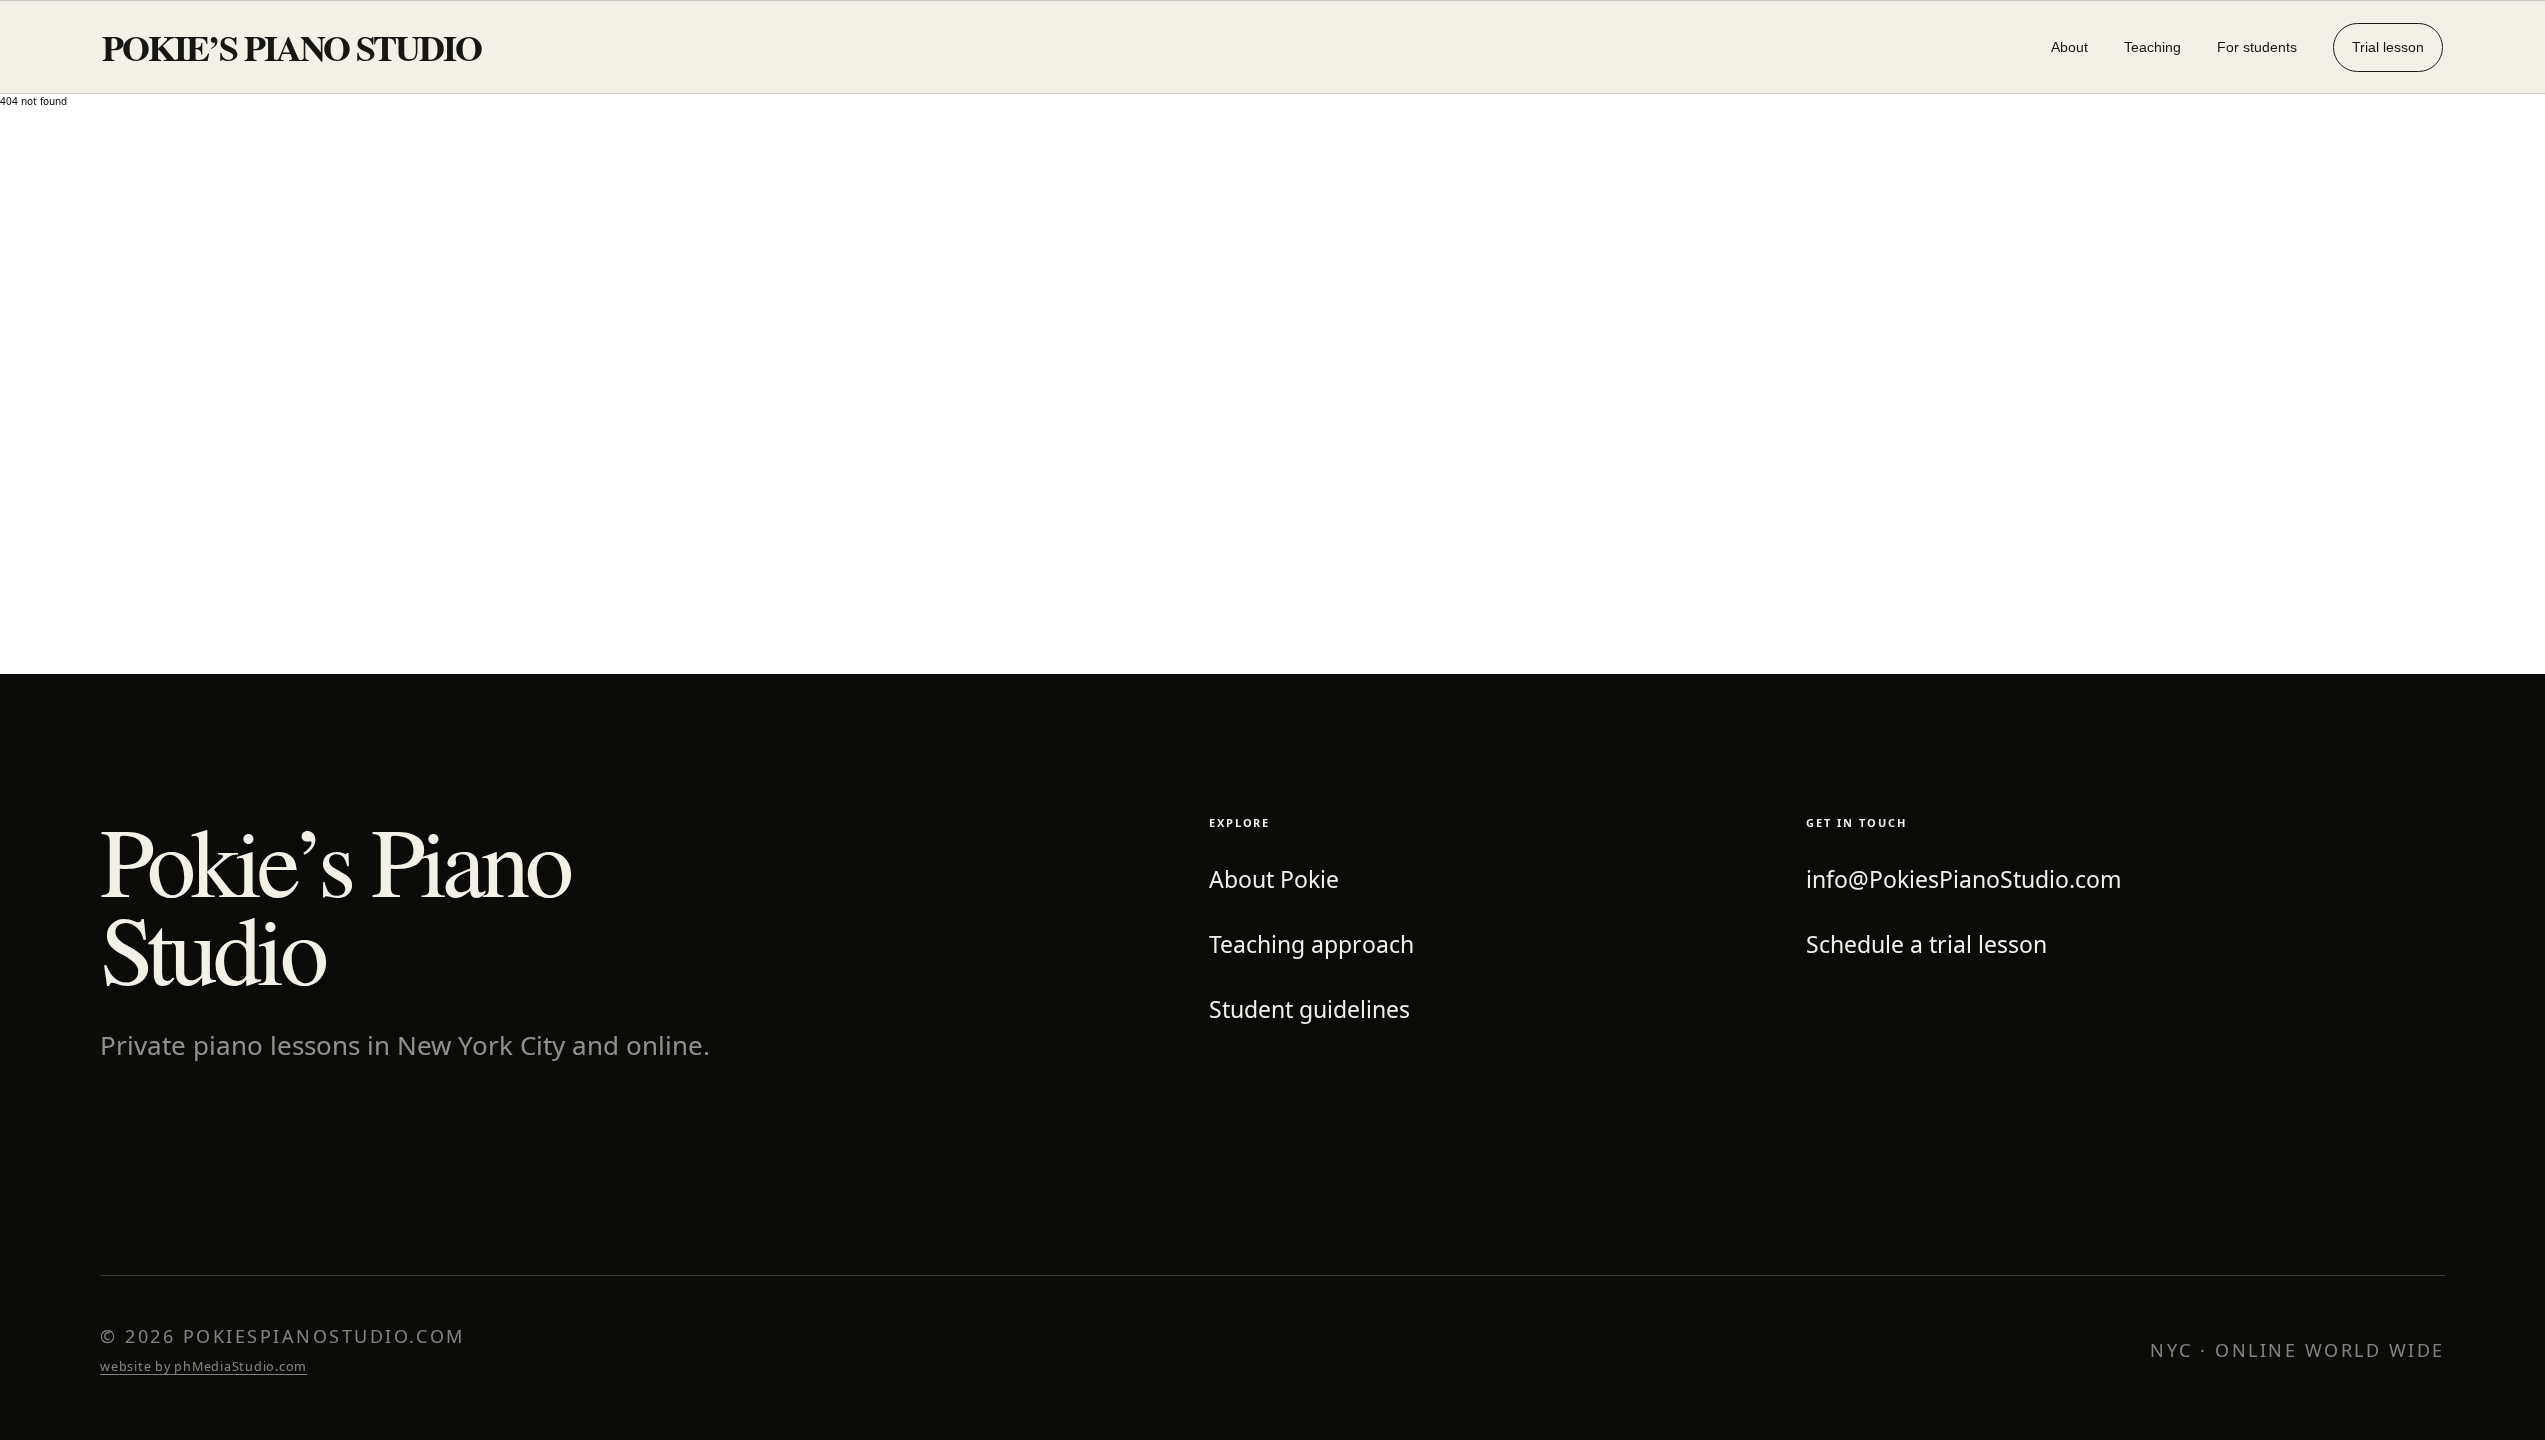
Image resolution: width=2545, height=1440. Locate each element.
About (2069, 47)
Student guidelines (1309, 1009)
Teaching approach (1311, 944)
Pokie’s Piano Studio (291, 47)
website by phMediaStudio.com (203, 1366)
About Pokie (1274, 879)
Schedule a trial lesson (1926, 944)
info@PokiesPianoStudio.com (1964, 879)
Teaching (2152, 47)
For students (2257, 47)
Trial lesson (2388, 47)
